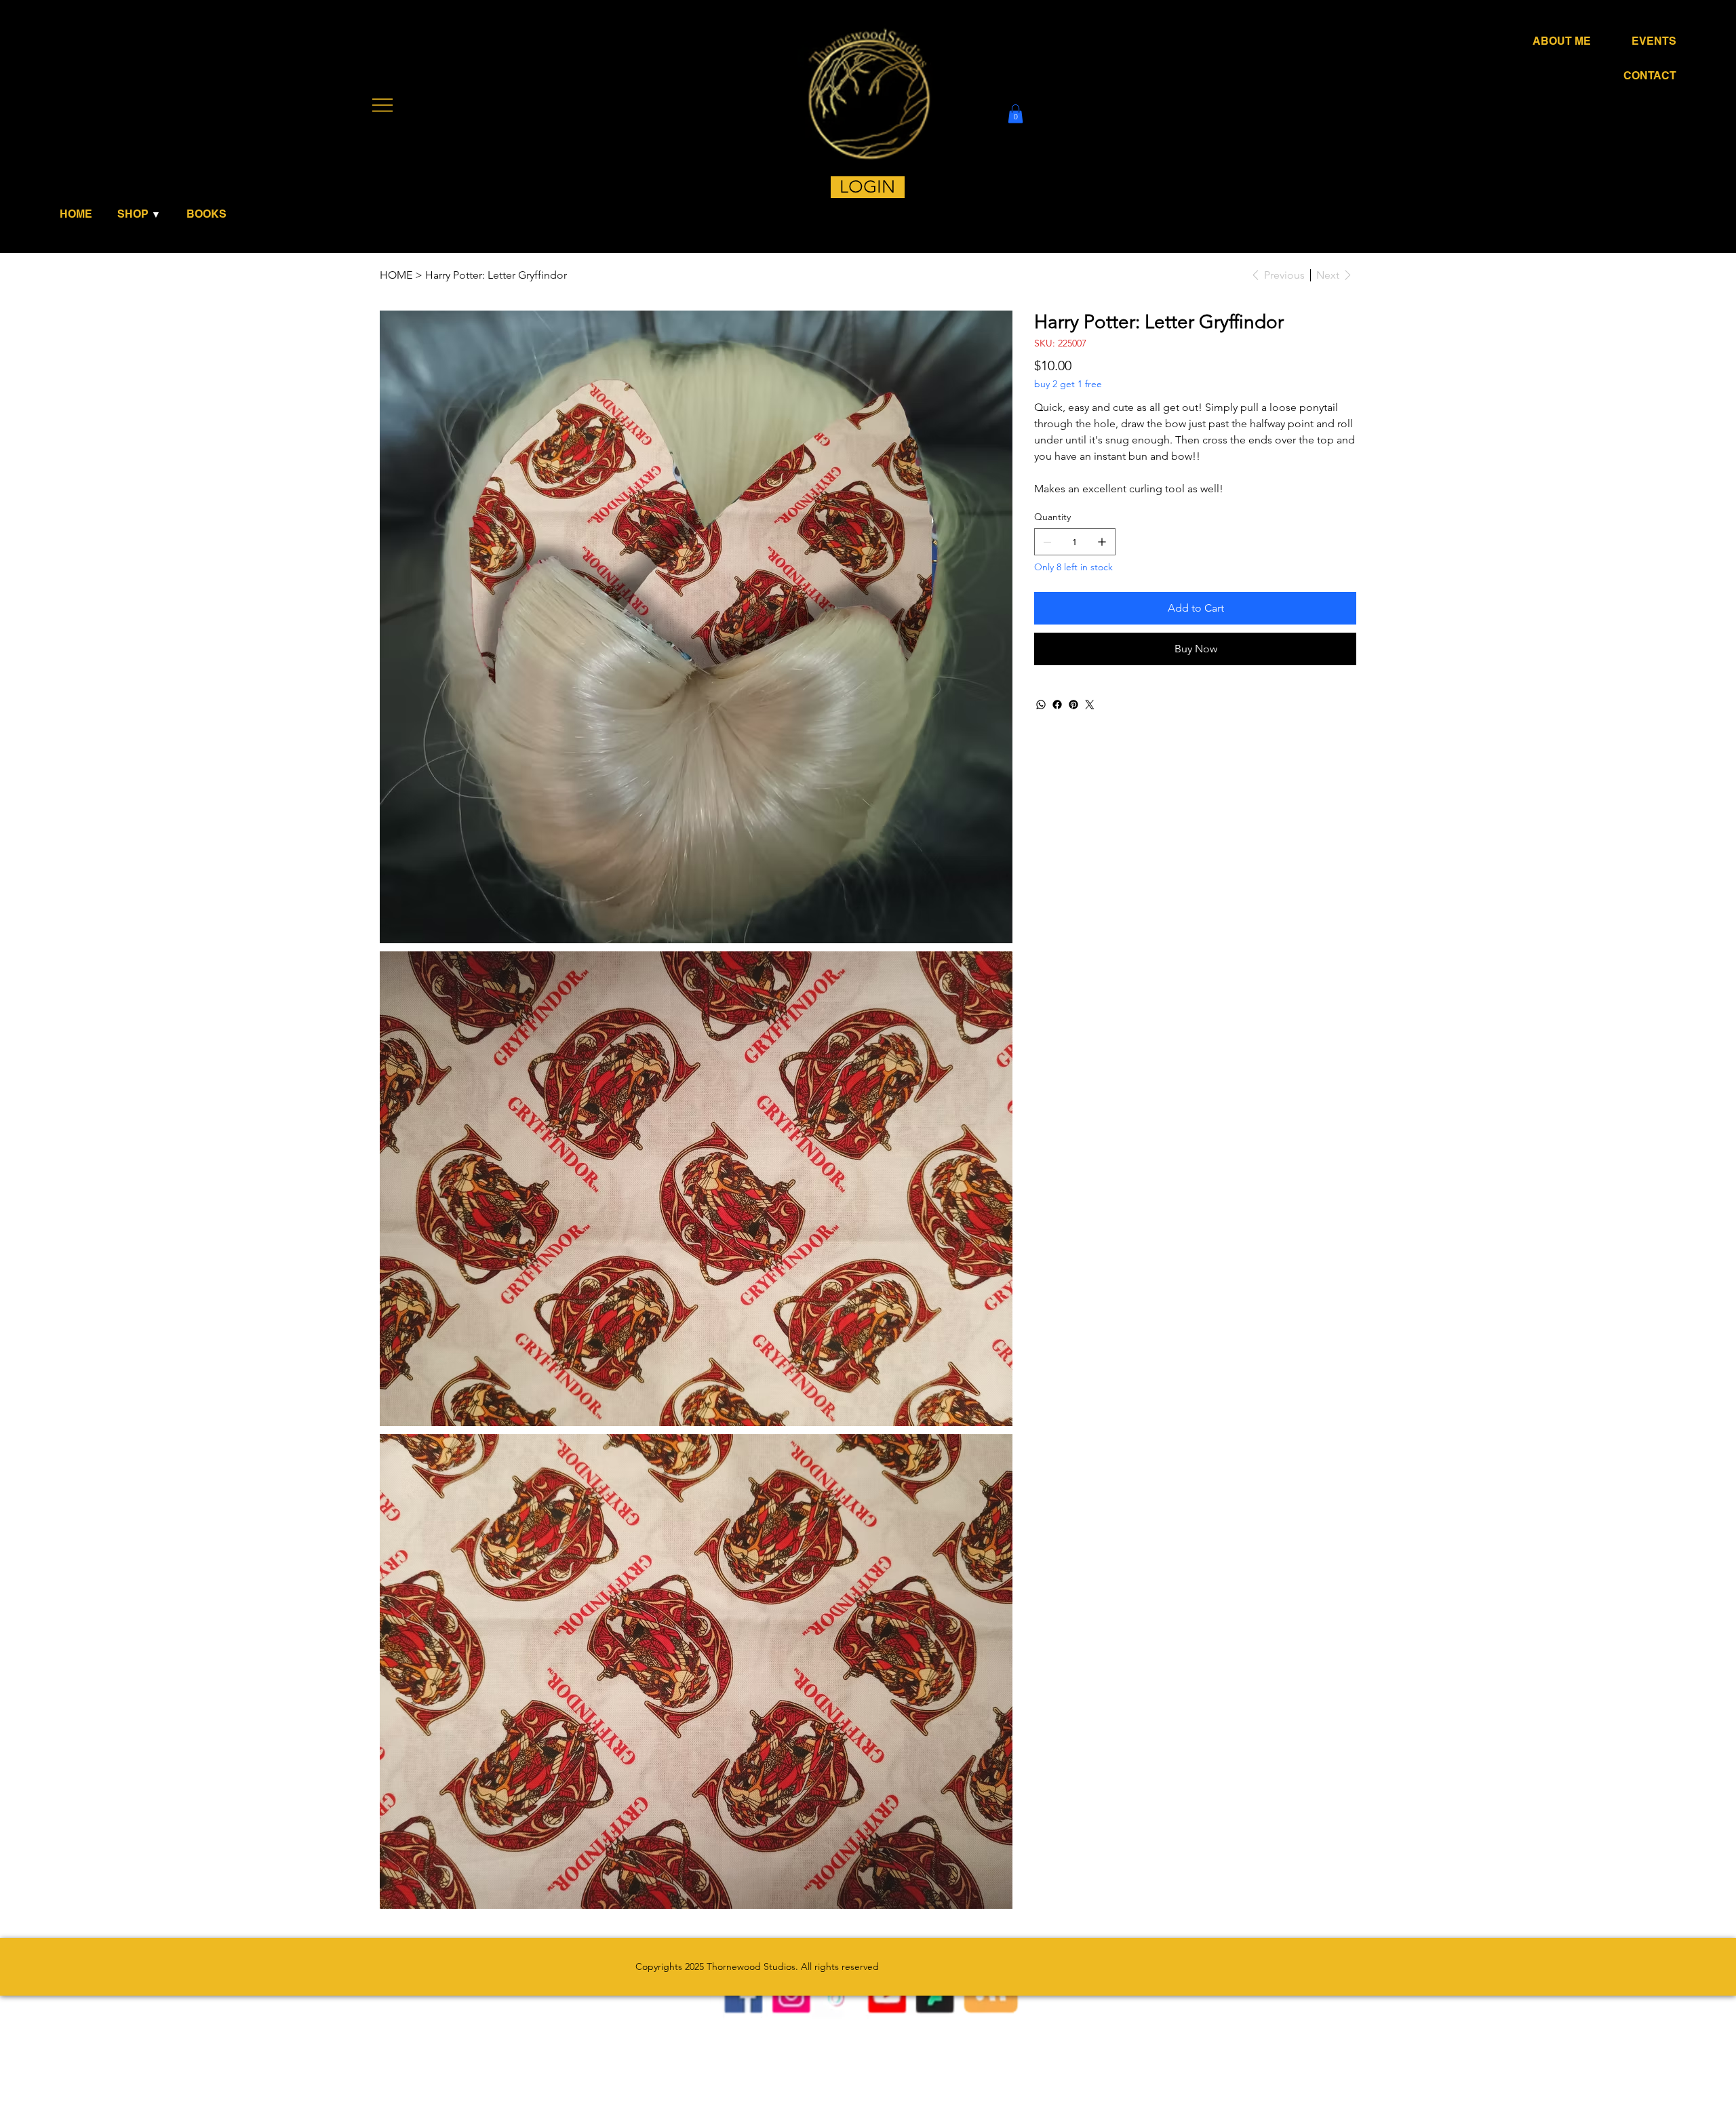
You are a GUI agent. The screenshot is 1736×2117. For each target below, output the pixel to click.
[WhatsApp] (1041, 705)
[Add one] (1102, 542)
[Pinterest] (1073, 705)
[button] (143, 214)
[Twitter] (1090, 705)
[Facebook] (1057, 705)
